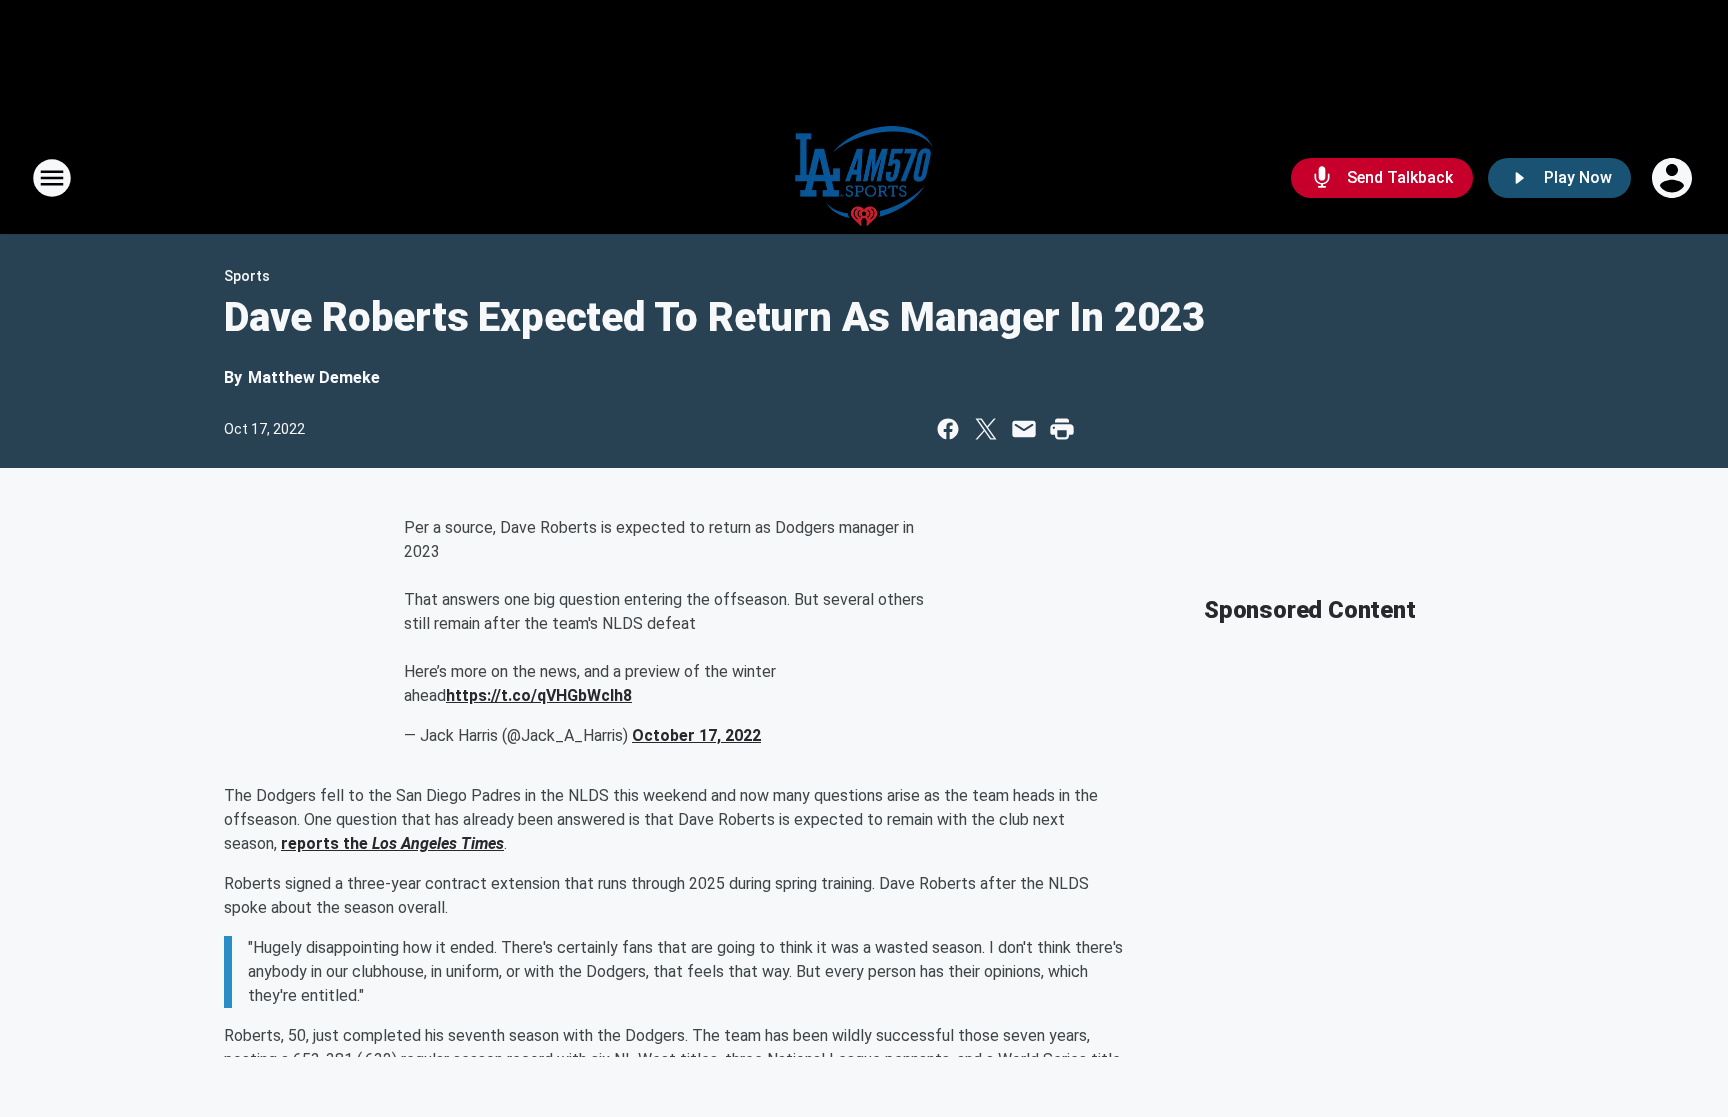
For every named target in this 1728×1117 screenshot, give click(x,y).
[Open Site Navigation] (52, 178)
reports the (326, 843)
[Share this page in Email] (1024, 429)
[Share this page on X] (986, 429)
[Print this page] (1062, 429)
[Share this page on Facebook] (948, 429)
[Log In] (1674, 178)
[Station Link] (864, 178)
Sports (247, 276)
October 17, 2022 (696, 735)
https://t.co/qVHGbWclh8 (539, 695)
